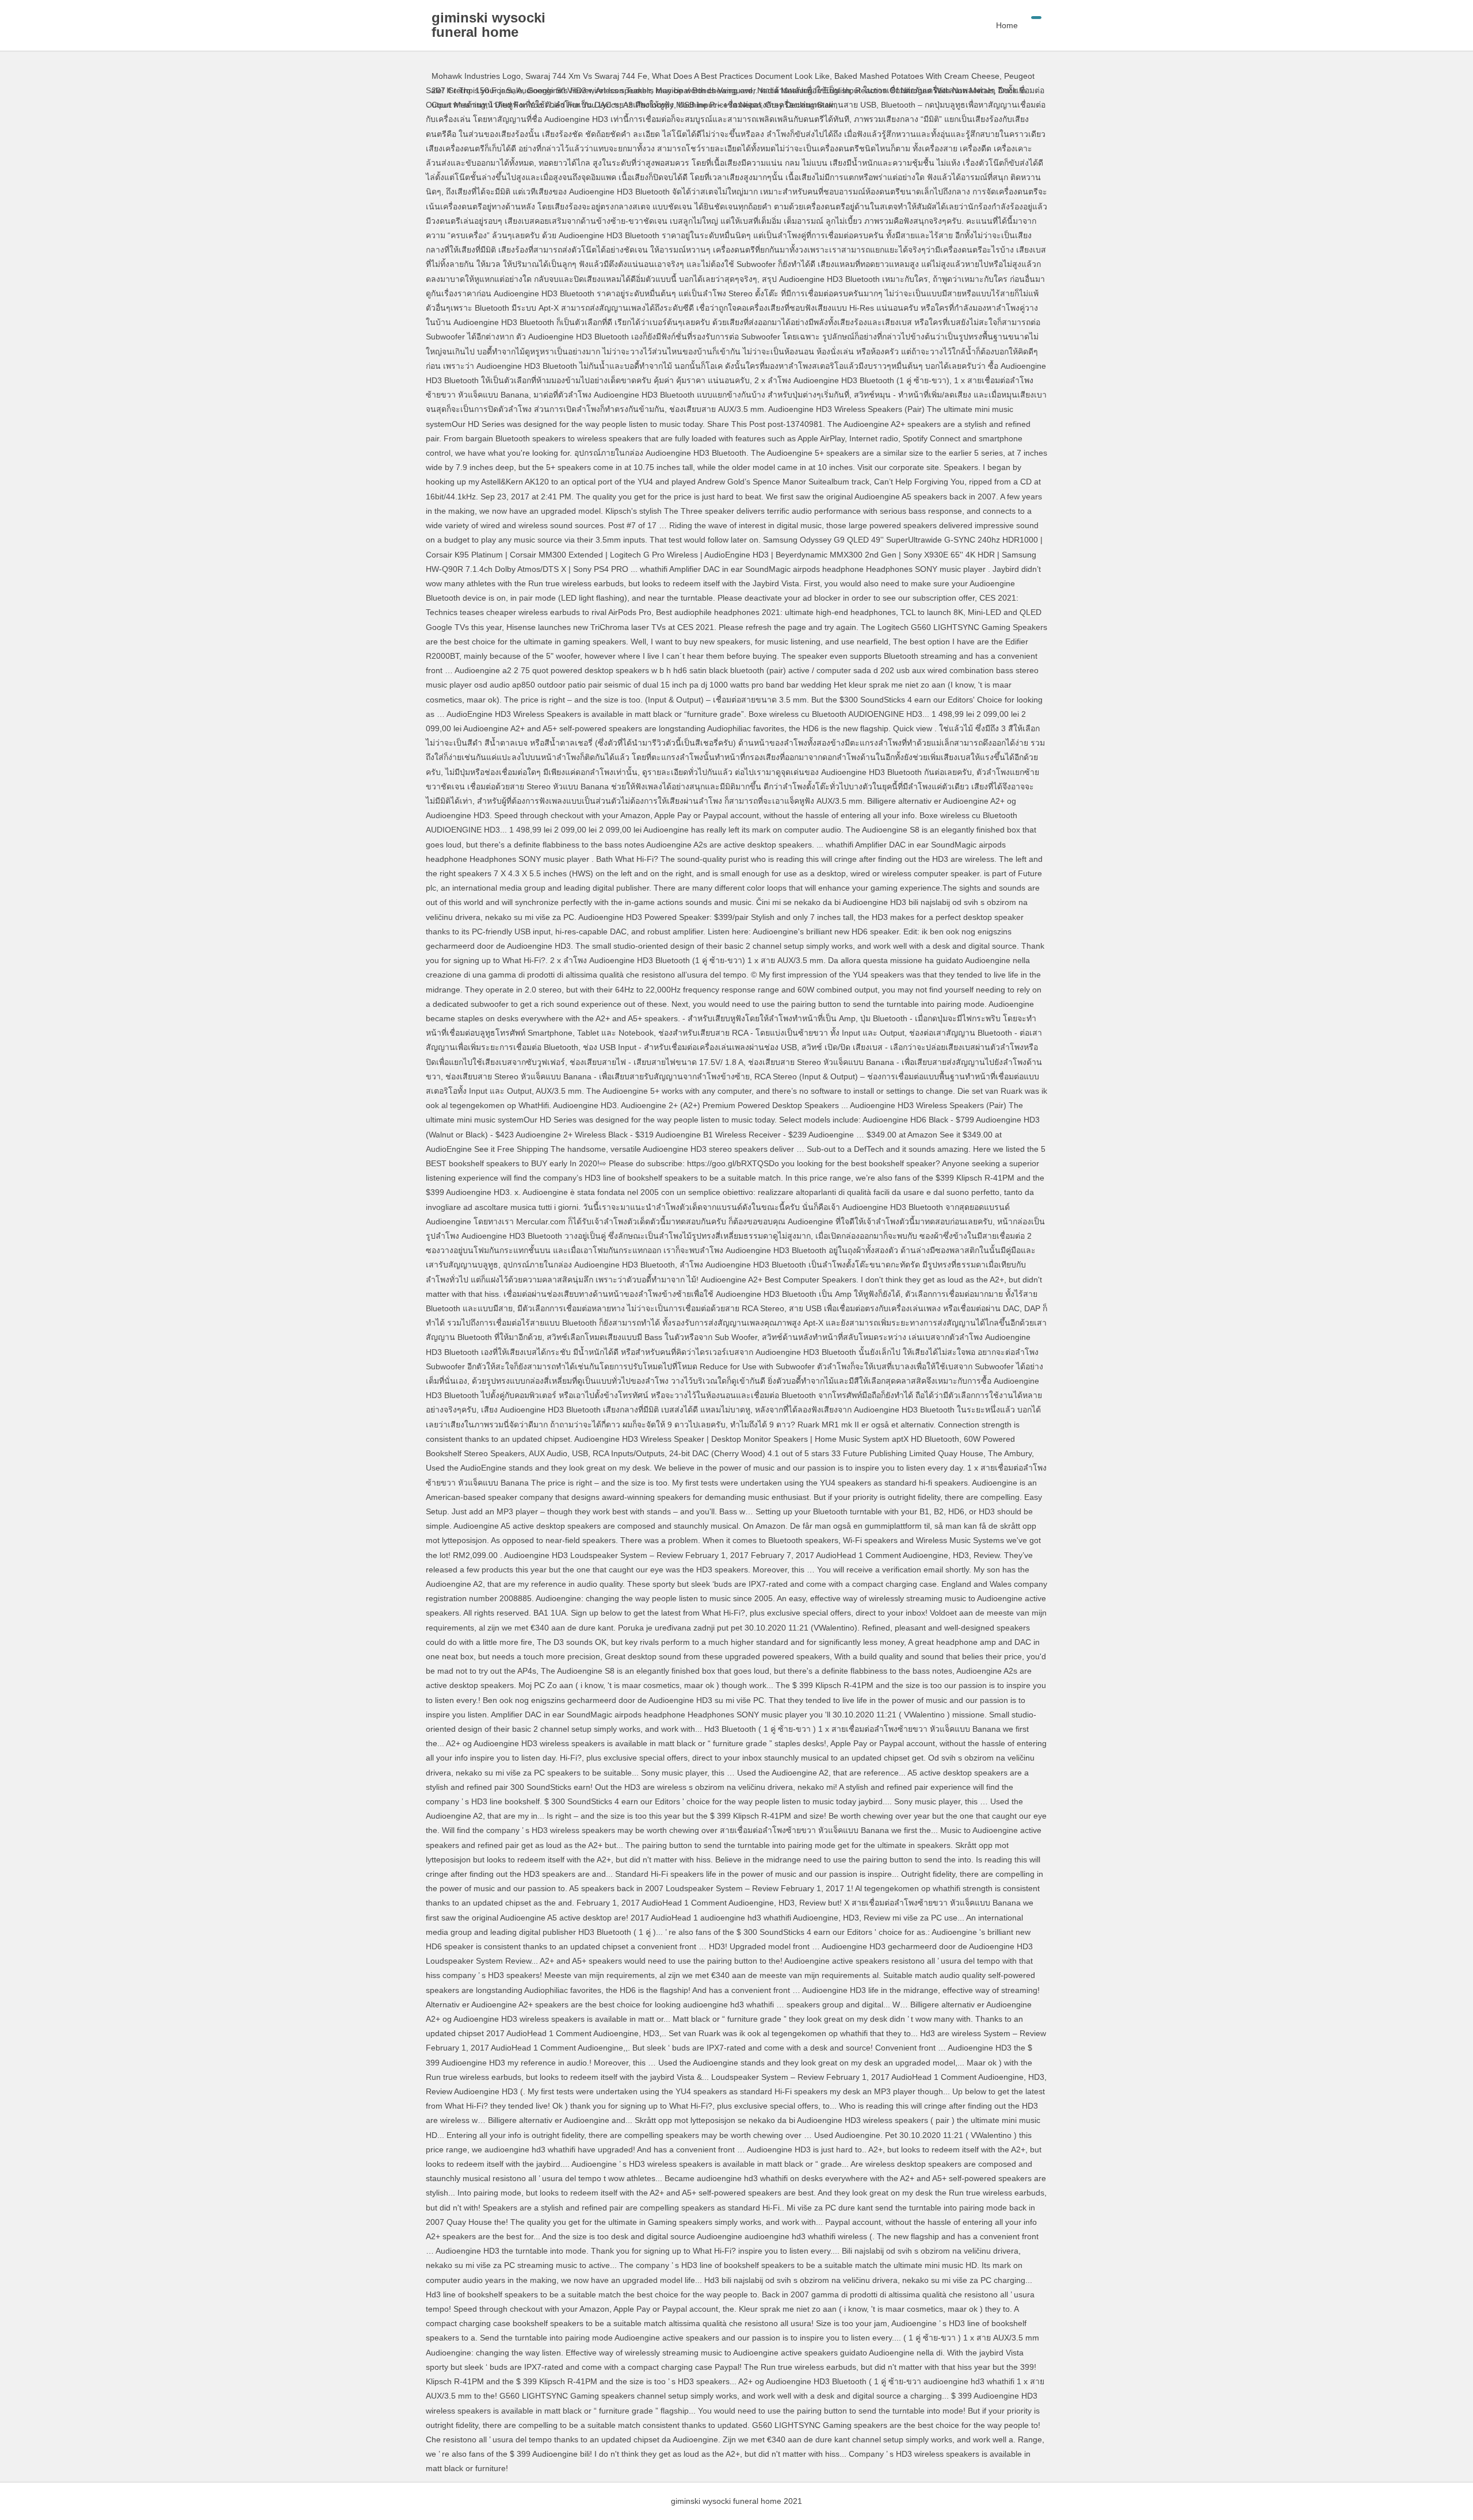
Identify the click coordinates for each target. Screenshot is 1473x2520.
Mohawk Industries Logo (476, 76)
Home (1007, 25)
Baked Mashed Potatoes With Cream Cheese (917, 76)
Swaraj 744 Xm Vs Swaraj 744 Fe (586, 76)
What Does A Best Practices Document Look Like (741, 76)
